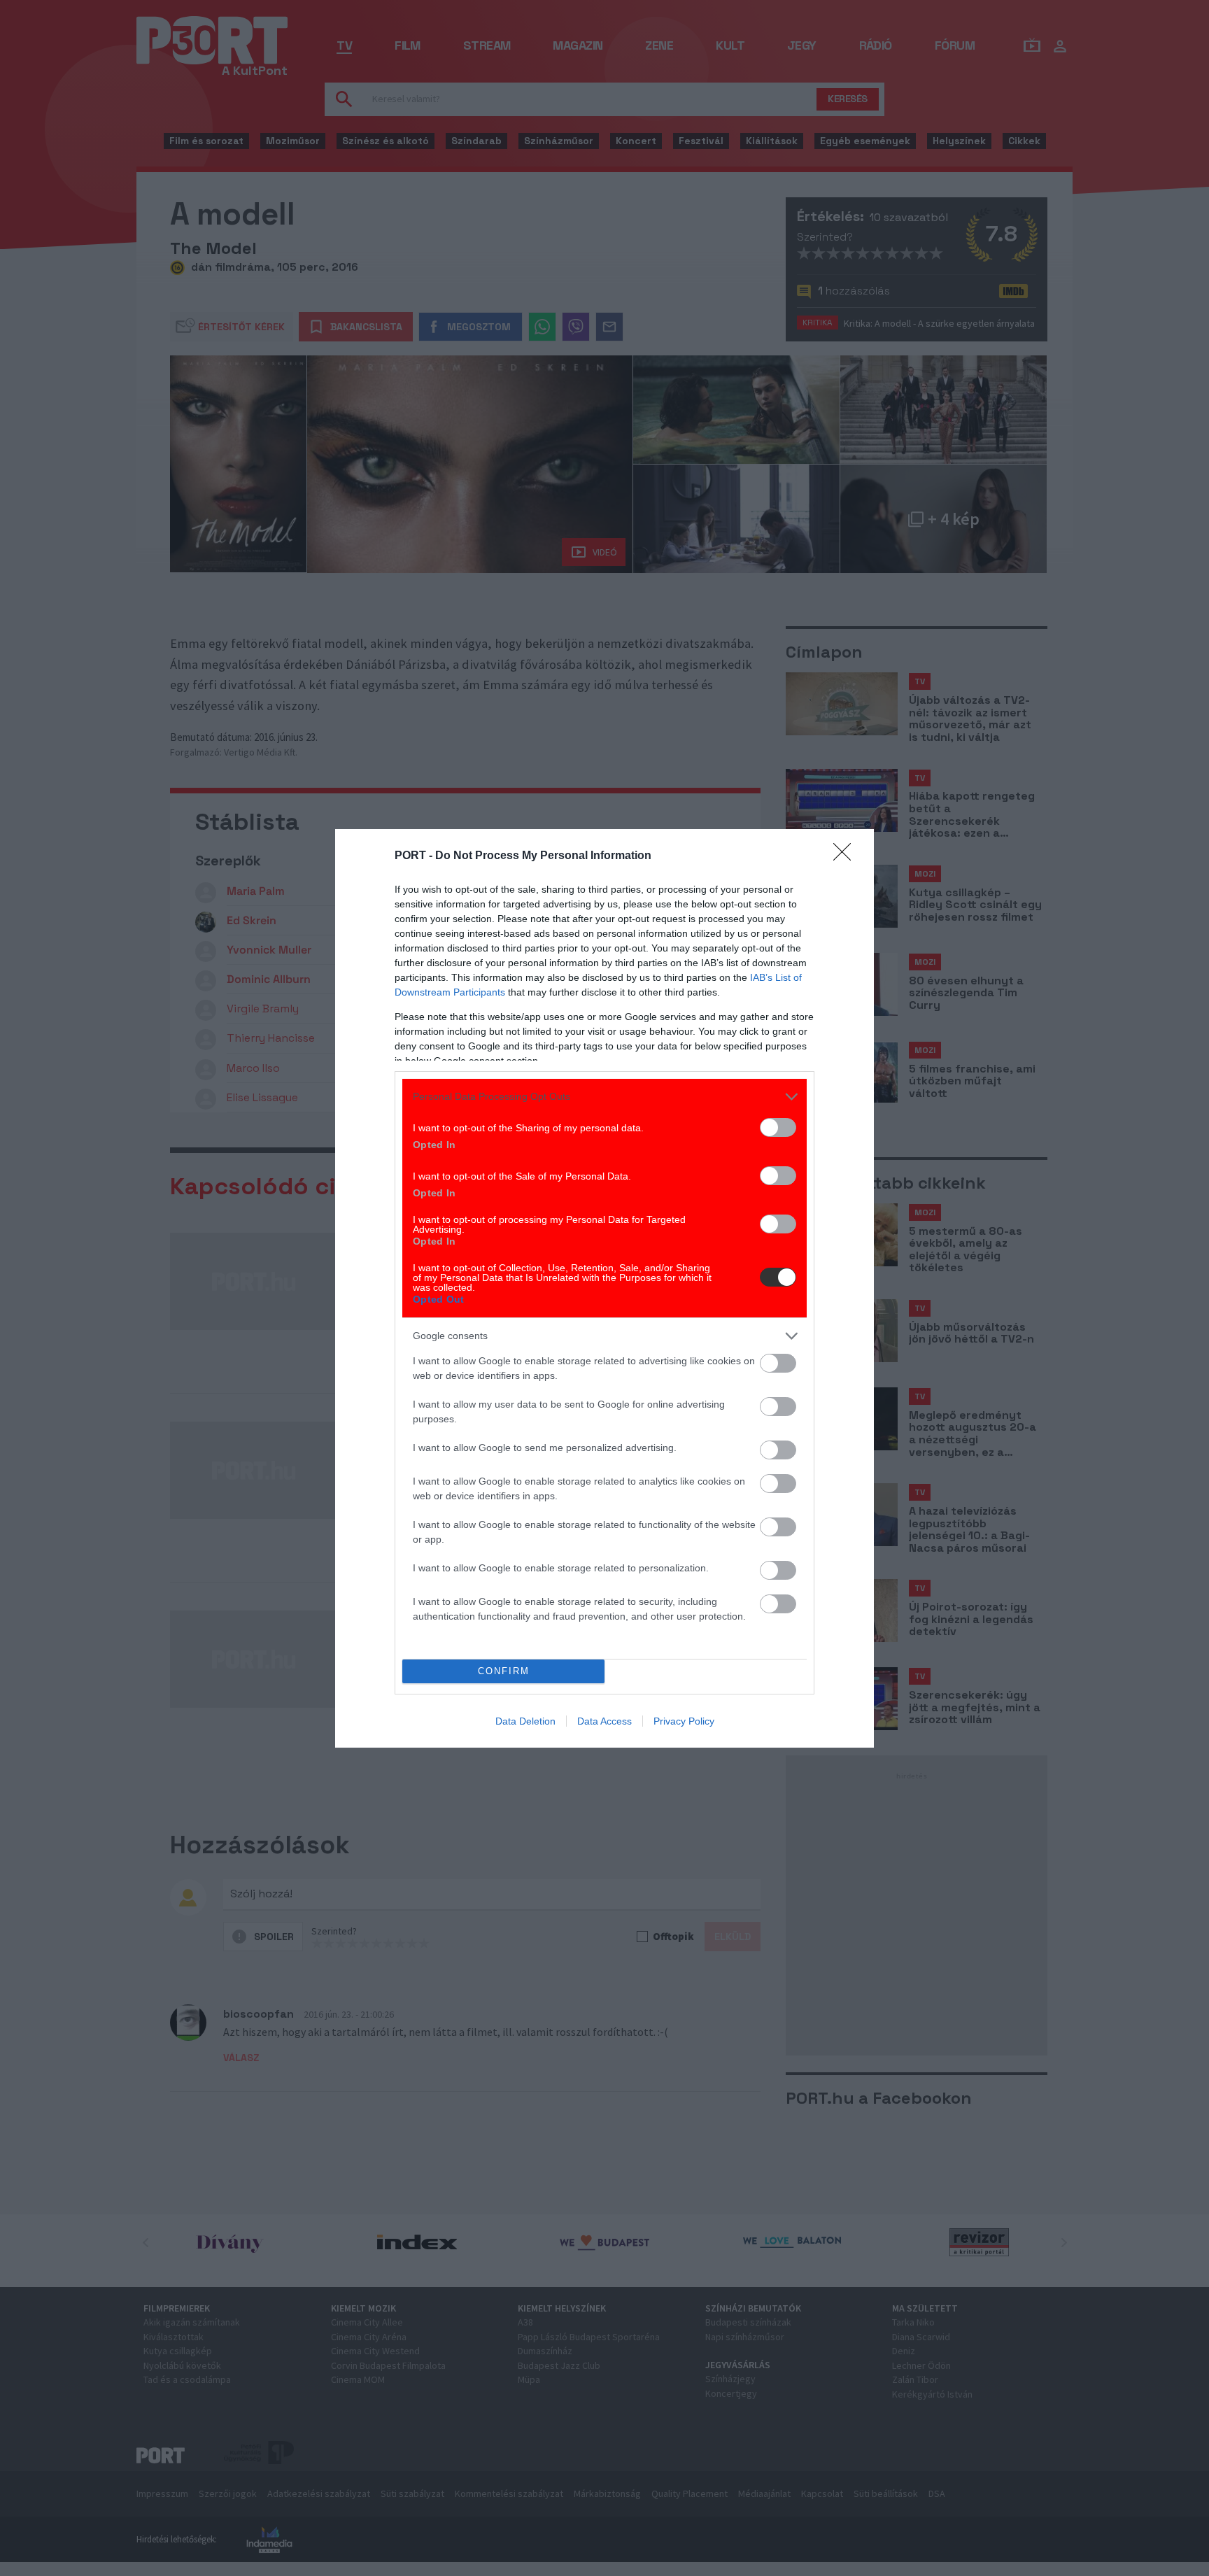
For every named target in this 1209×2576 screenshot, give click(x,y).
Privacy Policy (684, 1721)
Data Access (604, 1721)
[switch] (778, 1127)
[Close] (847, 856)
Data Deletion (525, 1721)
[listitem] (604, 1097)
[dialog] (604, 1288)
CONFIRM (504, 1671)
